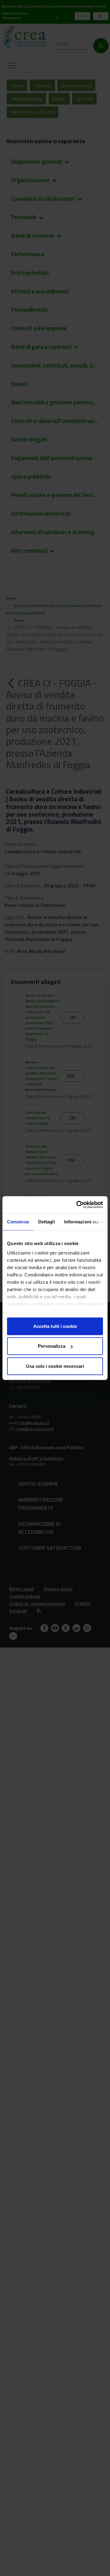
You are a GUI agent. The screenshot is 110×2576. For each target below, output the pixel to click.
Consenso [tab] (18, 1221)
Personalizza (52, 1346)
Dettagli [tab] (47, 1221)
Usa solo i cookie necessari (55, 1366)
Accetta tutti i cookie (55, 1326)
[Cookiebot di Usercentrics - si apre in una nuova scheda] (78, 1205)
